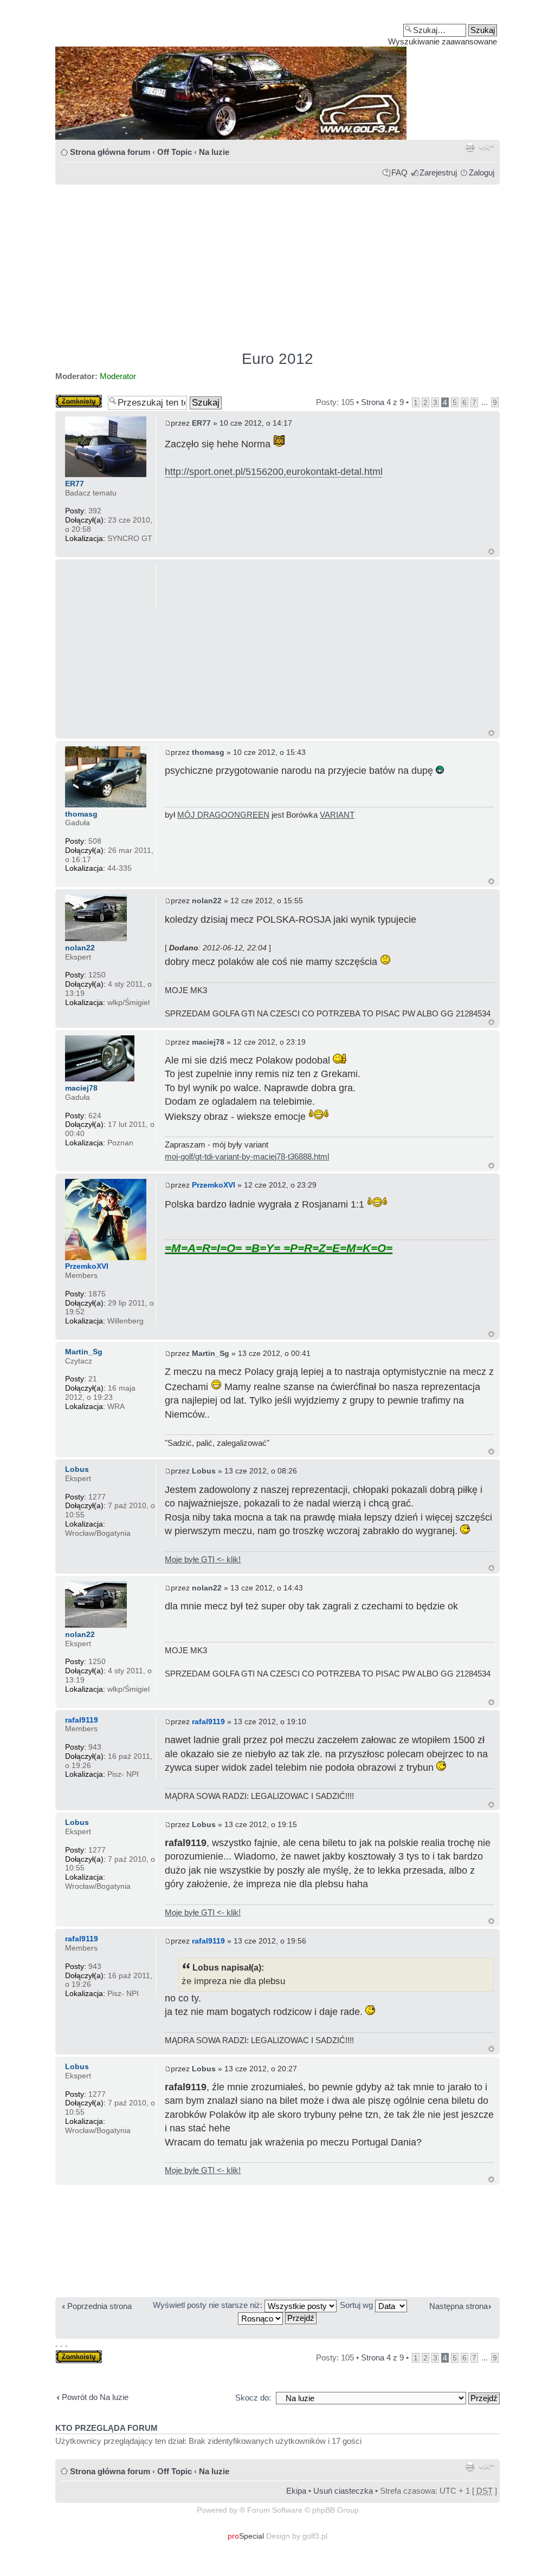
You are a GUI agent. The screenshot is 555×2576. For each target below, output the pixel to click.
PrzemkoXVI (214, 1185)
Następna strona (459, 2306)
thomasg (208, 752)
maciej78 (208, 1042)
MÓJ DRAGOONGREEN (223, 815)
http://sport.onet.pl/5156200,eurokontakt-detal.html (274, 472)
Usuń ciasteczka (343, 2491)
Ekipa (296, 2491)
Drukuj (470, 147)
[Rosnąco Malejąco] (278, 2317)
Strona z (382, 402)
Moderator (118, 376)
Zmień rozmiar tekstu (486, 147)
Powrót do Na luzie (95, 2397)
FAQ (399, 172)
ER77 (201, 423)
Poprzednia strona (99, 2306)
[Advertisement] (277, 263)
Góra (491, 552)
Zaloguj (482, 172)
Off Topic (175, 152)
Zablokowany (79, 399)
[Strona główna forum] (277, 74)
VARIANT (337, 815)
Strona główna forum (110, 152)
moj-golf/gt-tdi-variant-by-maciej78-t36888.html (247, 1156)
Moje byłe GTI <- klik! (203, 1559)
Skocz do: (253, 2398)
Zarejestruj (438, 172)
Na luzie (214, 152)
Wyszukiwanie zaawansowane (443, 41)
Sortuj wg (357, 2305)
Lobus (204, 1471)
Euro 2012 (277, 359)
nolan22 (207, 901)
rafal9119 (208, 1721)
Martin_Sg (211, 1353)
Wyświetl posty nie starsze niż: (209, 2305)
